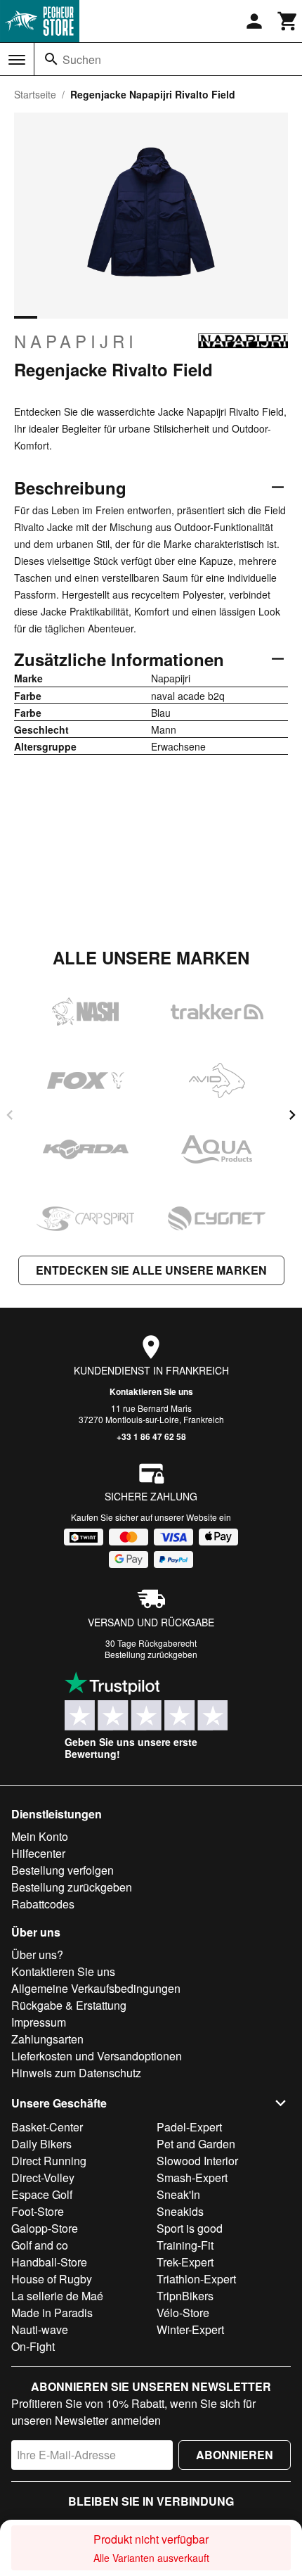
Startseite (35, 94)
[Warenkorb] (288, 21)
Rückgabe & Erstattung (69, 2005)
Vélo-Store (183, 2313)
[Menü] (17, 60)
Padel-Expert (189, 2127)
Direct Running (49, 2161)
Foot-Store (38, 2211)
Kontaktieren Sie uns (151, 1391)
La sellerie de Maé (57, 2296)
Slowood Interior (197, 2161)
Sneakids (180, 2211)
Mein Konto (40, 1836)
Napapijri (76, 341)
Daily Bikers (41, 2144)
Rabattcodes (43, 1904)
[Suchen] (51, 59)
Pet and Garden (196, 2144)
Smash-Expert (192, 2178)
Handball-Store (49, 2262)
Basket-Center (47, 2127)
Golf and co (40, 2245)
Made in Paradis (52, 2313)
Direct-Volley (43, 2178)
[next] (292, 1115)
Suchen (82, 59)
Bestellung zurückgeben (151, 1654)
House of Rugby (52, 2279)
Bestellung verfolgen (63, 1870)
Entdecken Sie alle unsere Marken (151, 1270)
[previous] (10, 1115)
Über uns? (37, 1955)
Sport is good (190, 2228)
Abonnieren (235, 2455)
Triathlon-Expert (196, 2279)
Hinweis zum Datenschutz (76, 2073)
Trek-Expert (185, 2262)
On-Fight (33, 2346)
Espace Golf (42, 2194)
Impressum (39, 2022)
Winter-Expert (190, 2329)
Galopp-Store (45, 2228)
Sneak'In (178, 2194)
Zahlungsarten (47, 2039)
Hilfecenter (38, 1853)
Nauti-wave (40, 2329)
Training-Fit (185, 2245)
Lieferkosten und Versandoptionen (97, 2056)
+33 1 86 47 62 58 (151, 1436)
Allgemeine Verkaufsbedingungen (96, 1988)
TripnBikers (185, 2296)
